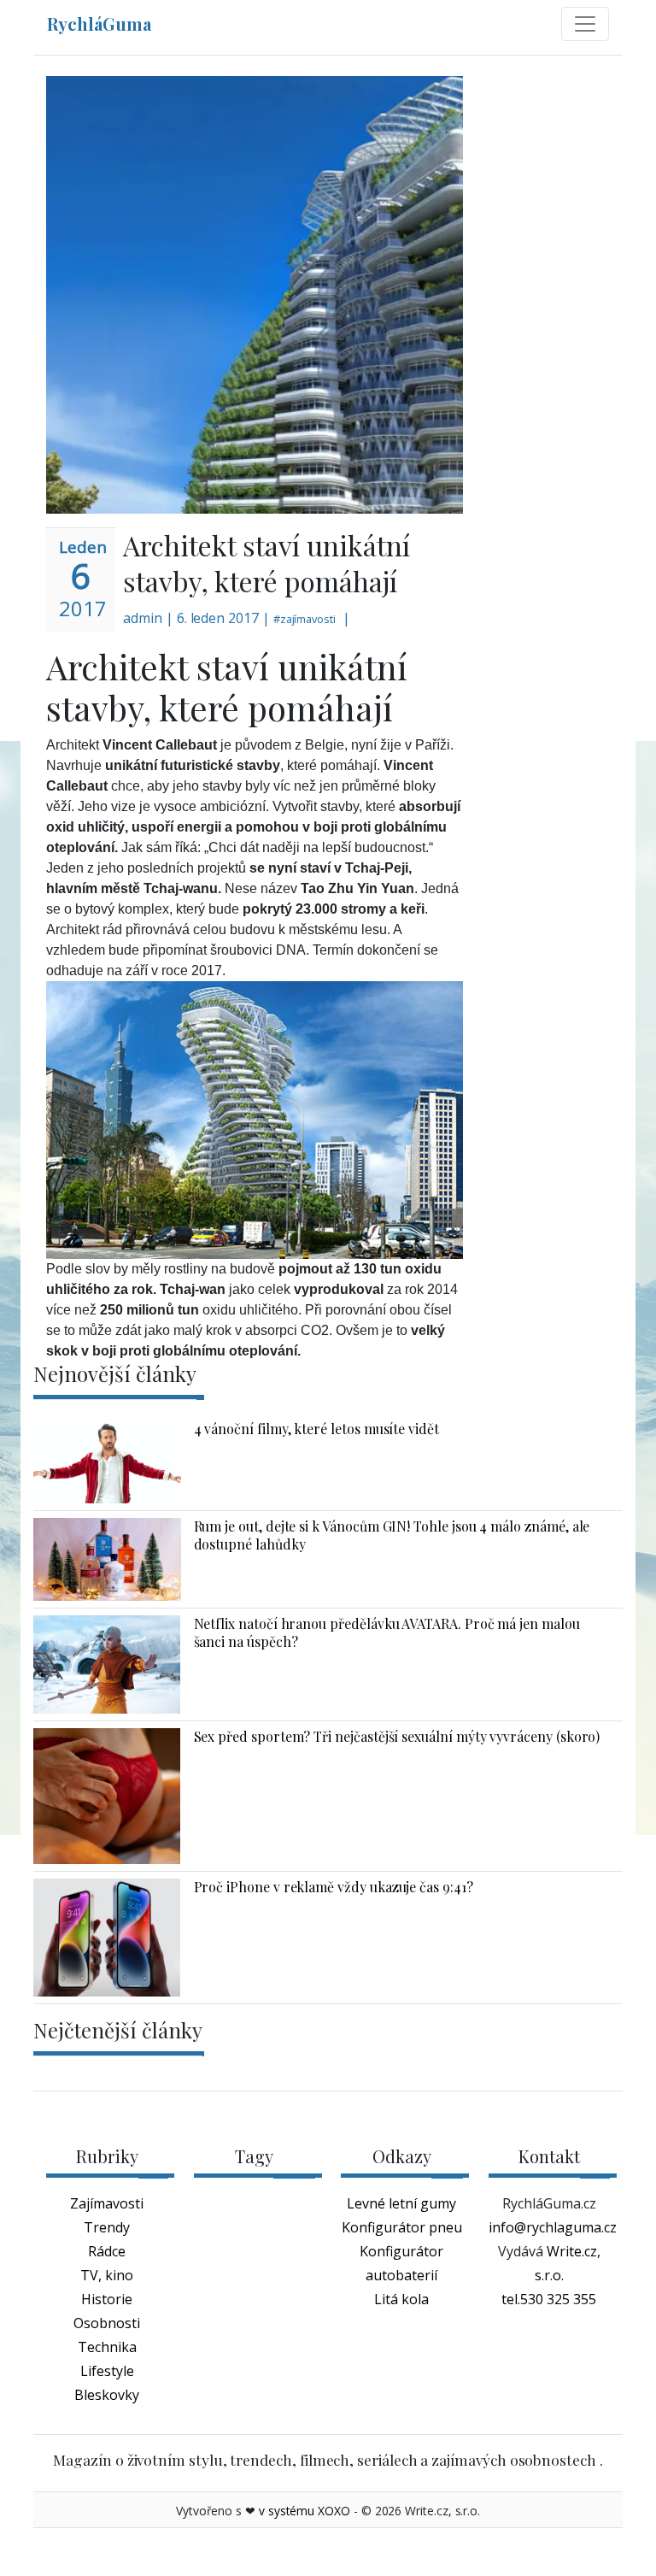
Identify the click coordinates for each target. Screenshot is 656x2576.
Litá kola (401, 2299)
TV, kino (107, 2275)
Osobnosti (107, 2323)
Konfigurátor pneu (402, 2227)
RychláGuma (99, 24)
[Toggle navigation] (585, 24)
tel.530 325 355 (549, 2299)
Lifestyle (107, 2371)
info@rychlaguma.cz (553, 2227)
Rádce (107, 2251)
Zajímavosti (107, 2203)
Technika (107, 2347)
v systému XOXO (305, 2511)
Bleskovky (107, 2395)
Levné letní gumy (401, 2203)
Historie (107, 2299)
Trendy (107, 2227)
